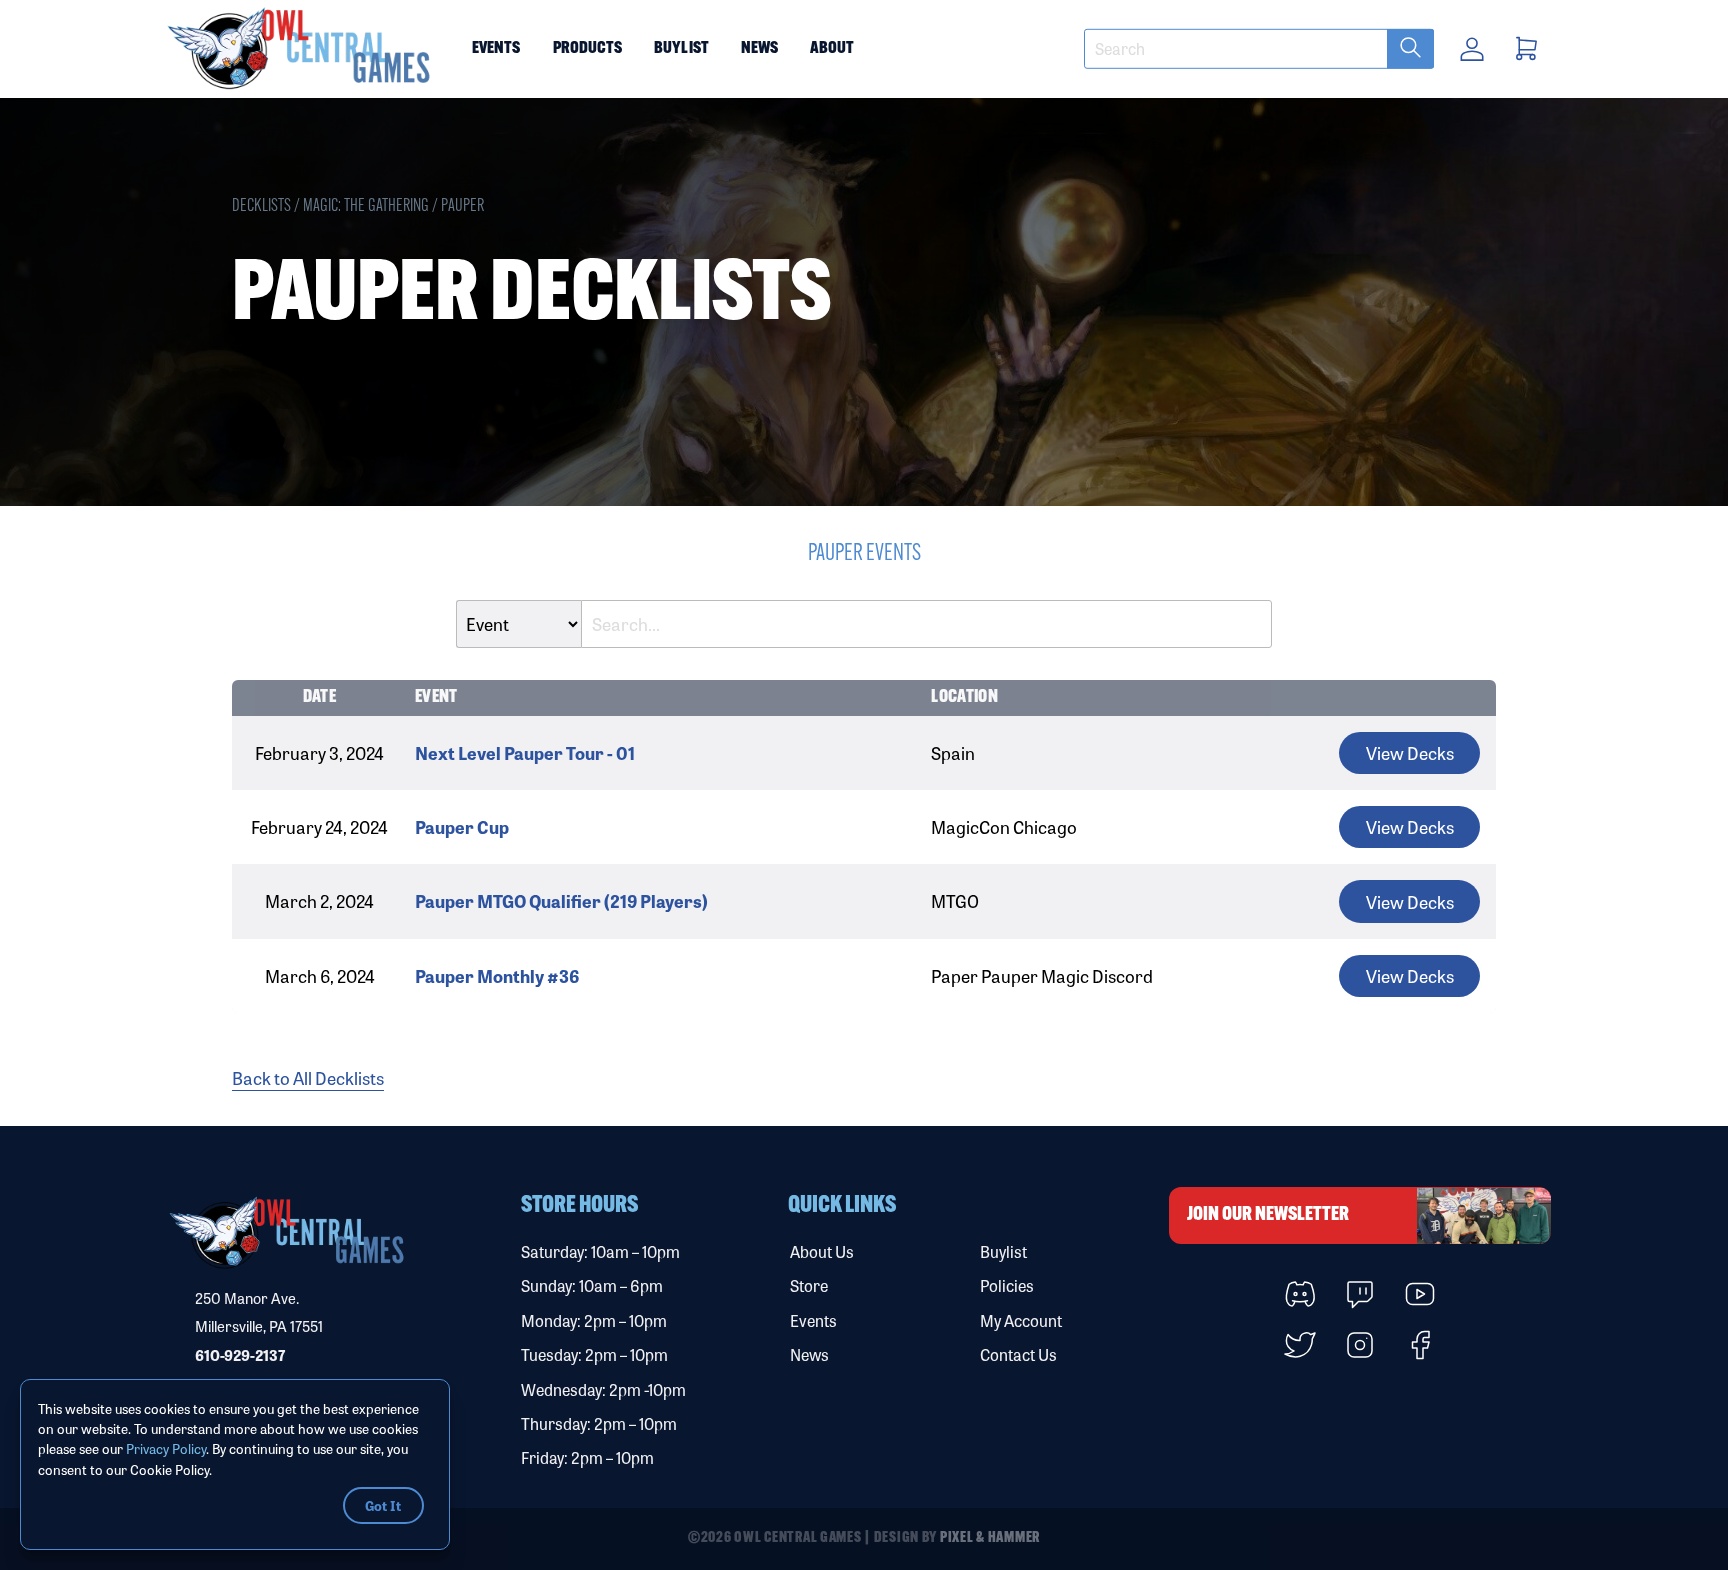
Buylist (681, 48)
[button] (300, 49)
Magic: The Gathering (366, 206)
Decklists (261, 206)
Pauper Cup (462, 826)
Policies (1007, 1285)
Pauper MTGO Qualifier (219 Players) (561, 900)
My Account (1021, 1320)
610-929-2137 (240, 1355)
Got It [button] (383, 1505)
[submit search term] (1410, 49)
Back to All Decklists (308, 1077)
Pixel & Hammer (990, 1538)
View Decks (1410, 752)
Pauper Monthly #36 (497, 975)
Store (809, 1285)
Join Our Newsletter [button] (1268, 1215)
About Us (822, 1251)
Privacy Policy (166, 1448)
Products (588, 48)
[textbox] (1259, 49)
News (759, 48)
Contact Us (1018, 1354)
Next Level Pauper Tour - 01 (525, 752)
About (832, 48)
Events (496, 48)
